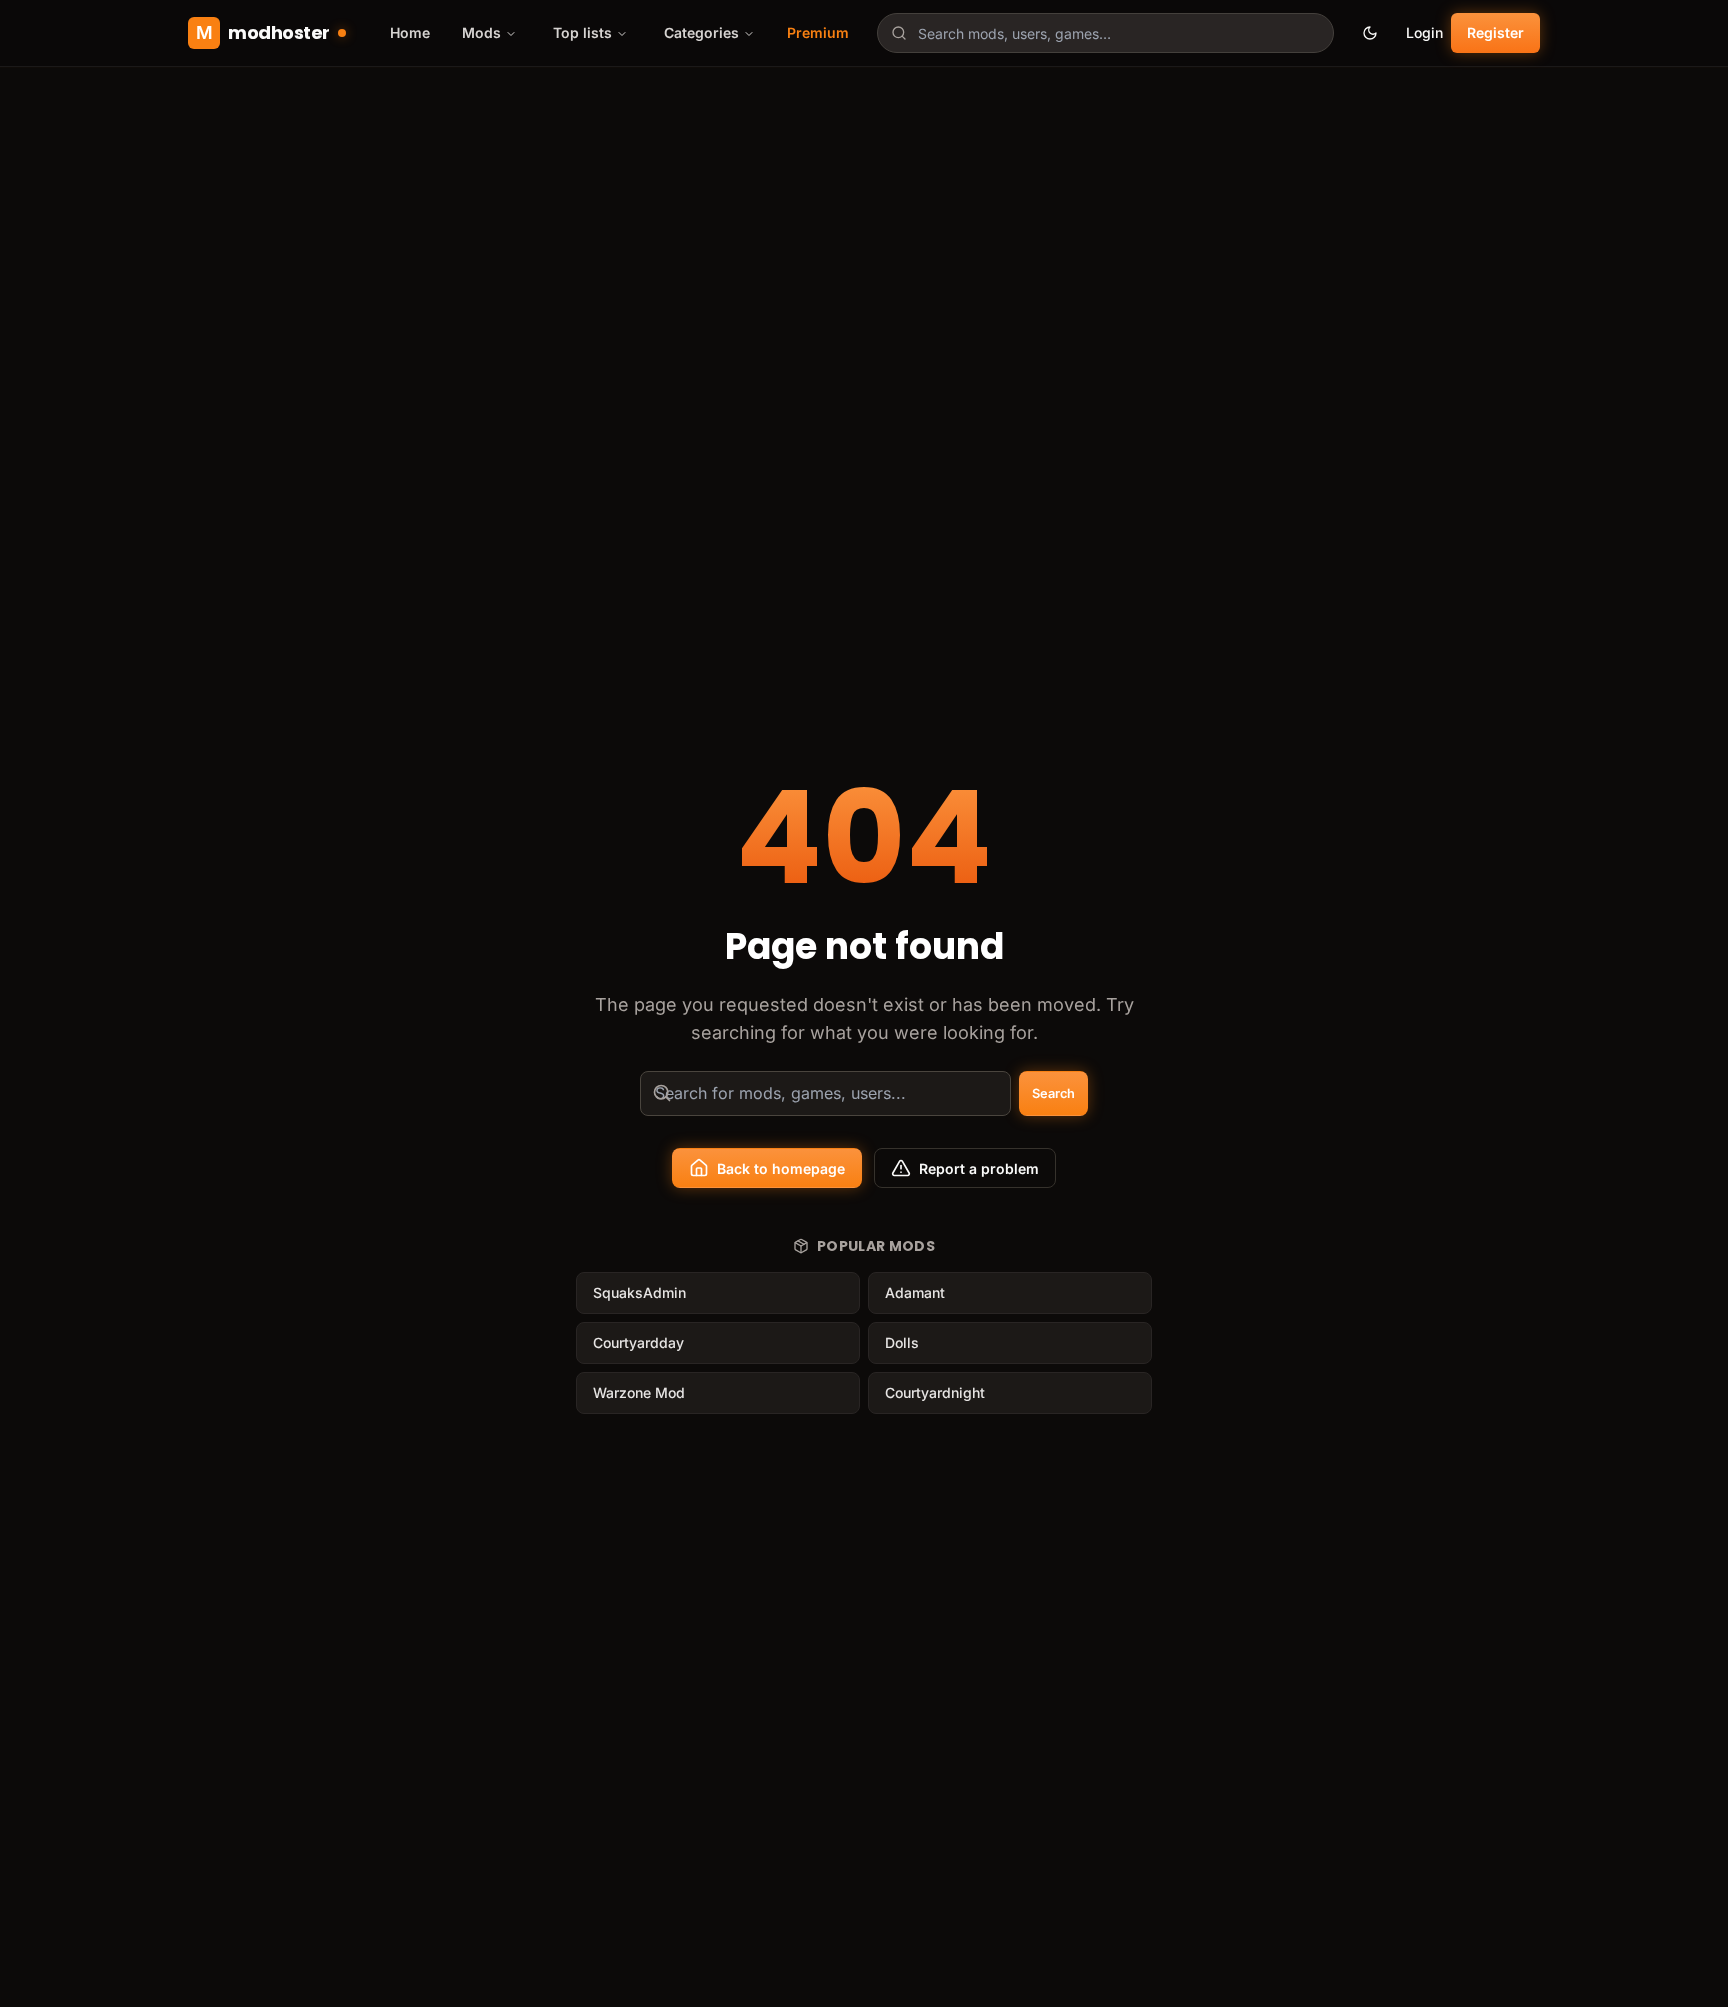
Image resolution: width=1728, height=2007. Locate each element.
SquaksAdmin (639, 1292)
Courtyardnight (935, 1392)
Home (410, 32)
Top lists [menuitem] (582, 32)
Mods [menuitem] (481, 32)
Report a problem (979, 1168)
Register (1495, 32)
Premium (818, 32)
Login (1424, 32)
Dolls (902, 1342)
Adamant (915, 1292)
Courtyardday (638, 1342)
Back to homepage (781, 1168)
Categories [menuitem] (701, 32)
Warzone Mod (639, 1392)
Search (1053, 1093)
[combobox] (1105, 33)
